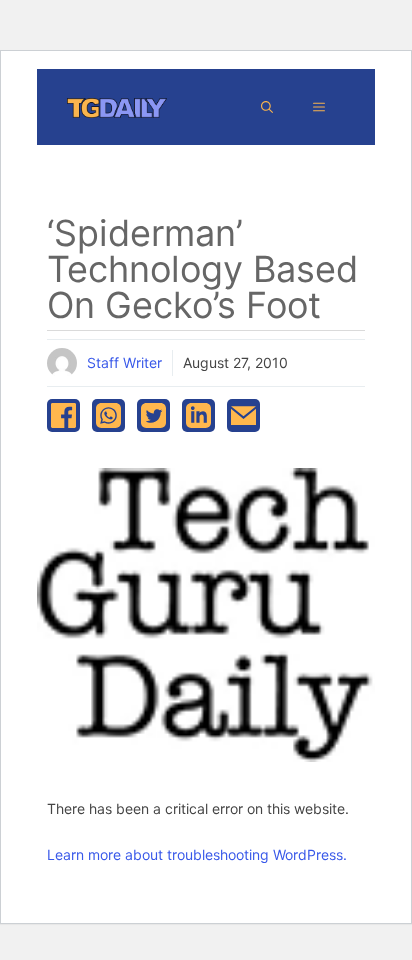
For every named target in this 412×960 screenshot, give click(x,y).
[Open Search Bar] (267, 107)
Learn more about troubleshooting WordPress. (197, 854)
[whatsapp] (108, 415)
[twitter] (153, 415)
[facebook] (63, 415)
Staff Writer (124, 362)
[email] (243, 415)
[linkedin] (198, 415)
